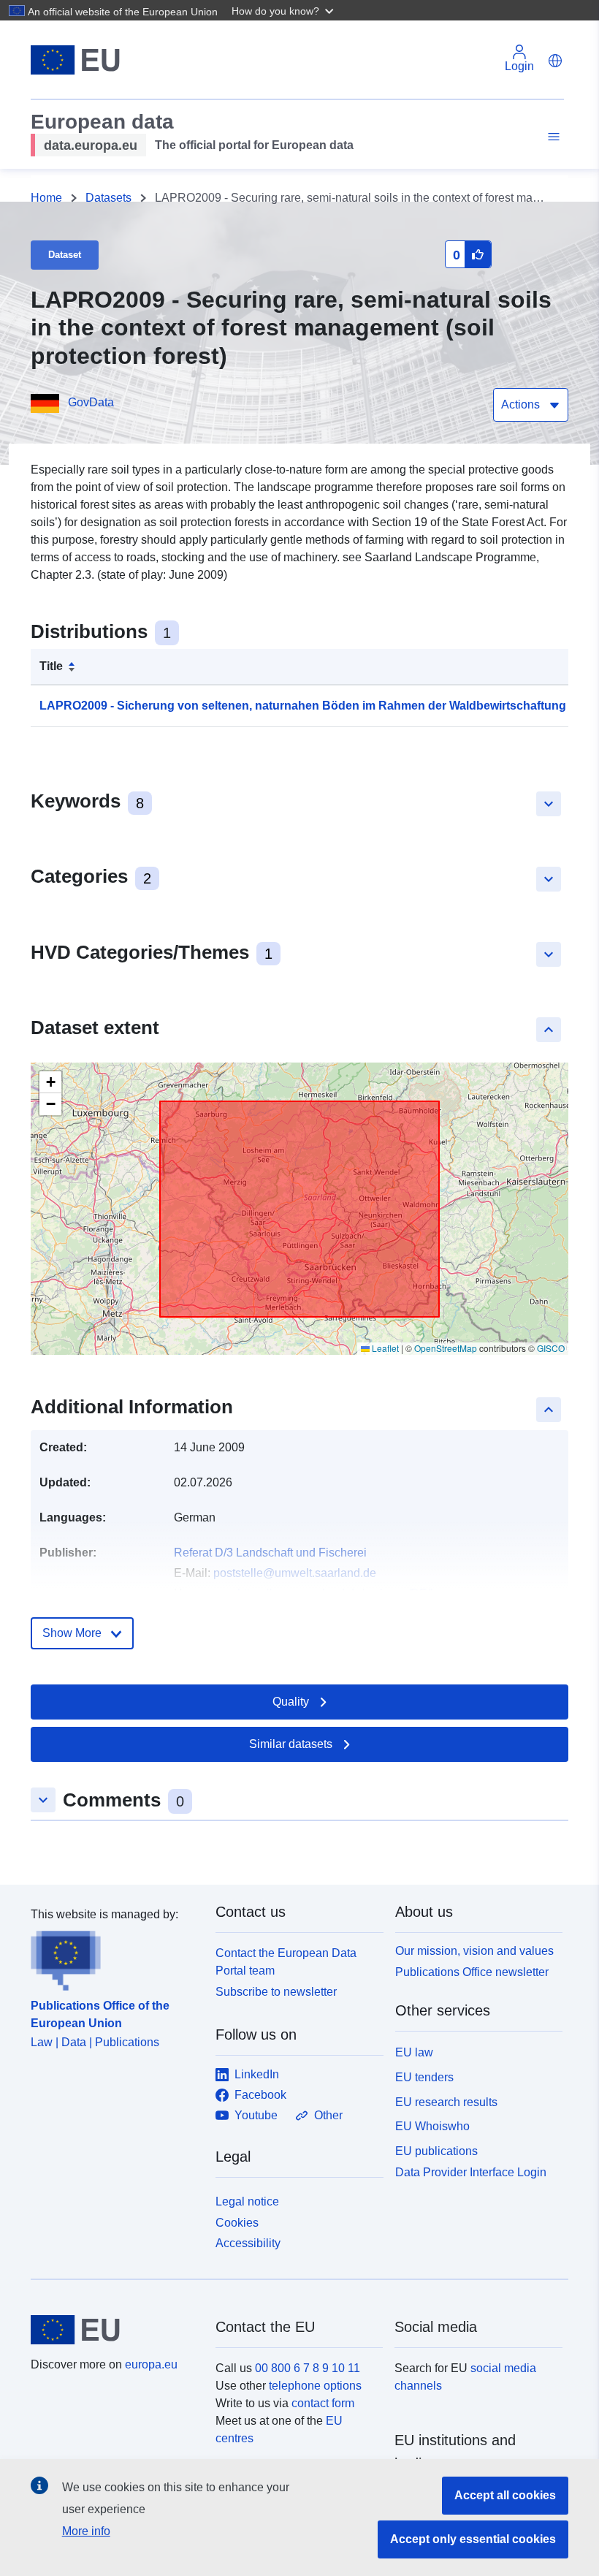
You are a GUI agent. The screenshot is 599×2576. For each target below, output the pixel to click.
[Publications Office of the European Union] (114, 1957)
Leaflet (384, 1348)
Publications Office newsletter (472, 1972)
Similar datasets (291, 1744)
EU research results (446, 2102)
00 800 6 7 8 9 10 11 (308, 2368)
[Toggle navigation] (552, 137)
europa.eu (151, 2364)
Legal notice (247, 2201)
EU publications (436, 2151)
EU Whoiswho (432, 2126)
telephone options (315, 2386)
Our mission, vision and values (474, 1951)
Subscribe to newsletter (276, 1992)
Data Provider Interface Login (471, 2172)
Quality (291, 1702)
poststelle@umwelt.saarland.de (295, 1573)
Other (328, 2115)
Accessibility (248, 2243)
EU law (414, 2052)
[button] (284, 10)
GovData (91, 402)
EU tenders (424, 2077)
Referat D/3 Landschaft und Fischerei (270, 1553)
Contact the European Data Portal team (286, 1962)
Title (51, 666)
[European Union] (115, 2330)
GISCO (551, 1348)
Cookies (237, 2223)
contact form (323, 2403)
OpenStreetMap (446, 1348)
